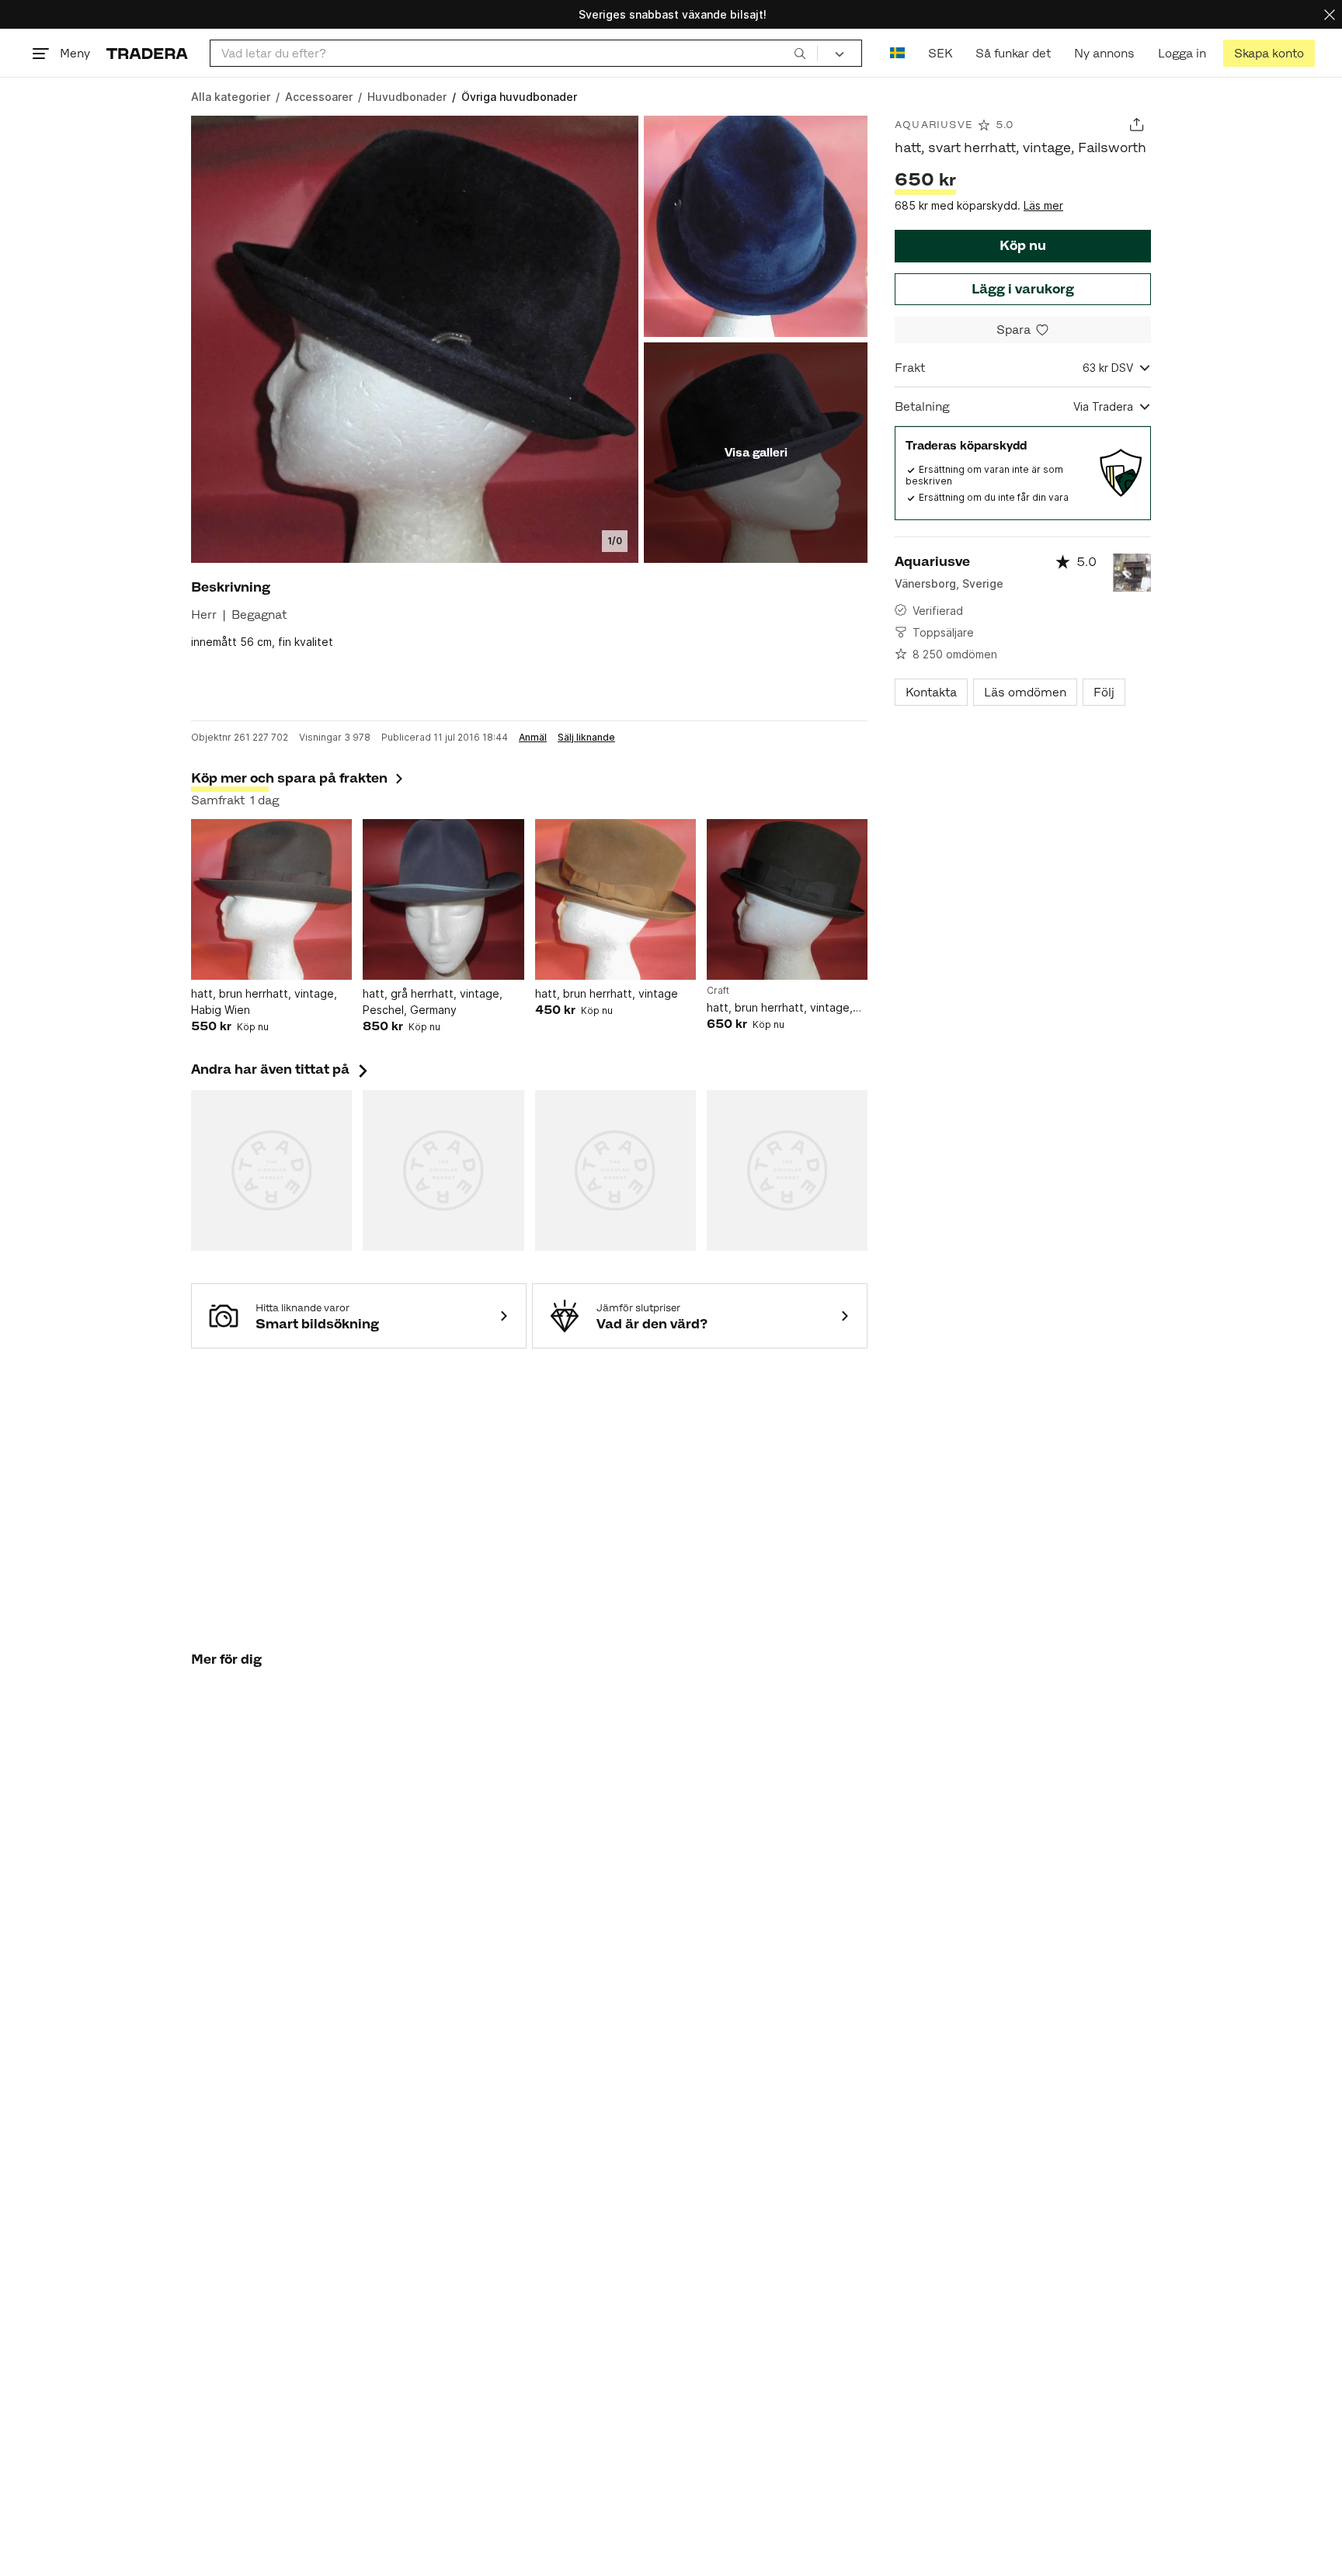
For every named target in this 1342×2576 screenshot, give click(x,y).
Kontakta (931, 692)
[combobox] (514, 53)
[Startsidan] (147, 53)
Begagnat (259, 614)
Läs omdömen (1025, 692)
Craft (718, 991)
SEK (940, 53)
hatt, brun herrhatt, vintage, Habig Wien (264, 1002)
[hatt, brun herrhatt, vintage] (615, 899)
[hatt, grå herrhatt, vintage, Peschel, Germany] (443, 899)
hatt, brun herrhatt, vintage (607, 993)
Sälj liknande (586, 738)
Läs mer (1043, 205)
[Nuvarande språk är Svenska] (897, 53)
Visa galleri (756, 452)
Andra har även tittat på (281, 1069)
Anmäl (533, 738)
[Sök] (800, 53)
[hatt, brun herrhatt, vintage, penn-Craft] (787, 899)
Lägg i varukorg (1023, 289)
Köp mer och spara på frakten (289, 778)
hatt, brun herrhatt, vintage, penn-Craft (780, 1008)
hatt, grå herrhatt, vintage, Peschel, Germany (433, 1002)
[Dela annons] (1137, 125)
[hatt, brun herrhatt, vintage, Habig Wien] (271, 899)
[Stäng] (1330, 14)
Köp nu (1023, 245)
